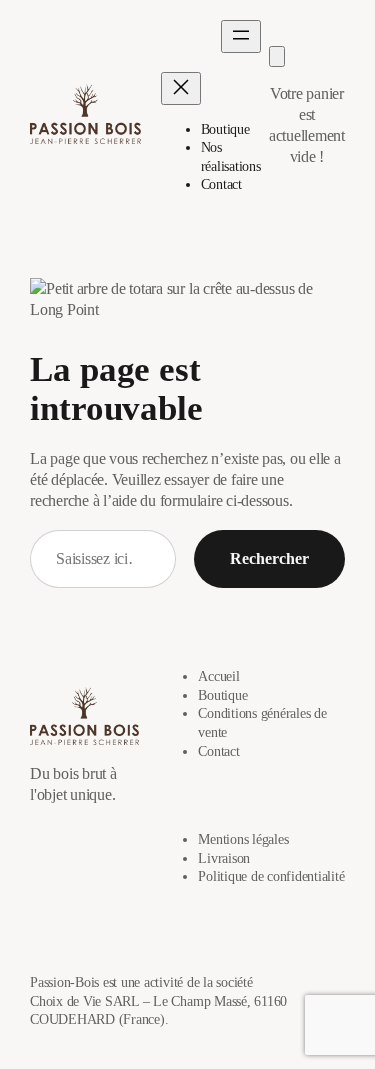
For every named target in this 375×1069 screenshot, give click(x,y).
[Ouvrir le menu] (241, 36)
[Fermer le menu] (181, 88)
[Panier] (277, 56)
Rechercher (269, 558)
